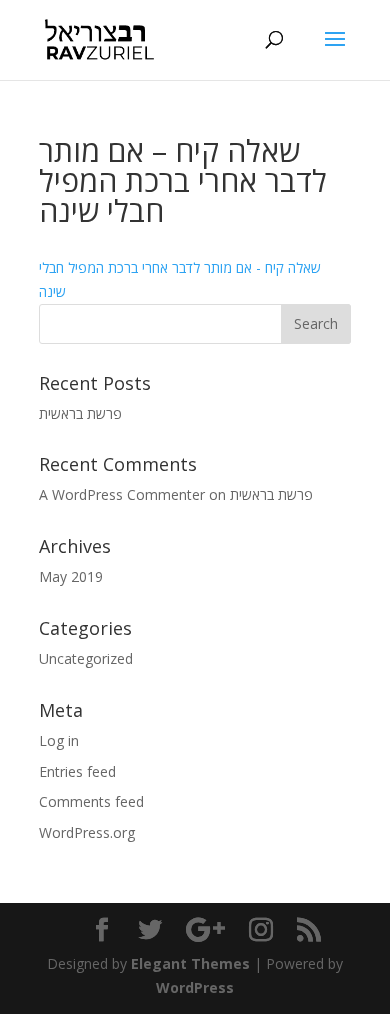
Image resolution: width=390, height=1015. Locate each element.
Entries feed (77, 771)
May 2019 (71, 576)
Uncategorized (86, 658)
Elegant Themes (190, 963)
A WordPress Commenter (122, 494)
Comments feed (91, 801)
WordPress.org (87, 832)
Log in (59, 740)
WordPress (195, 987)
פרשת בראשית (80, 413)
